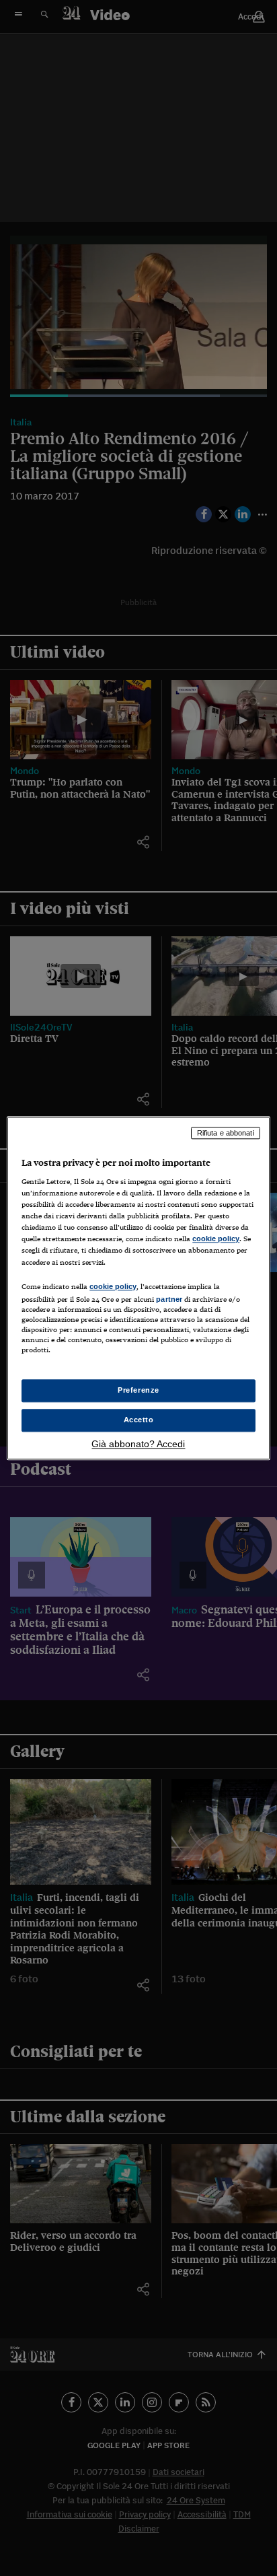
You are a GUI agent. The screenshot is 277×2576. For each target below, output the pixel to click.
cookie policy (216, 1239)
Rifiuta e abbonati (226, 1133)
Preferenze (138, 1390)
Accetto (139, 1420)
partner (169, 1299)
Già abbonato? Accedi (138, 1444)
